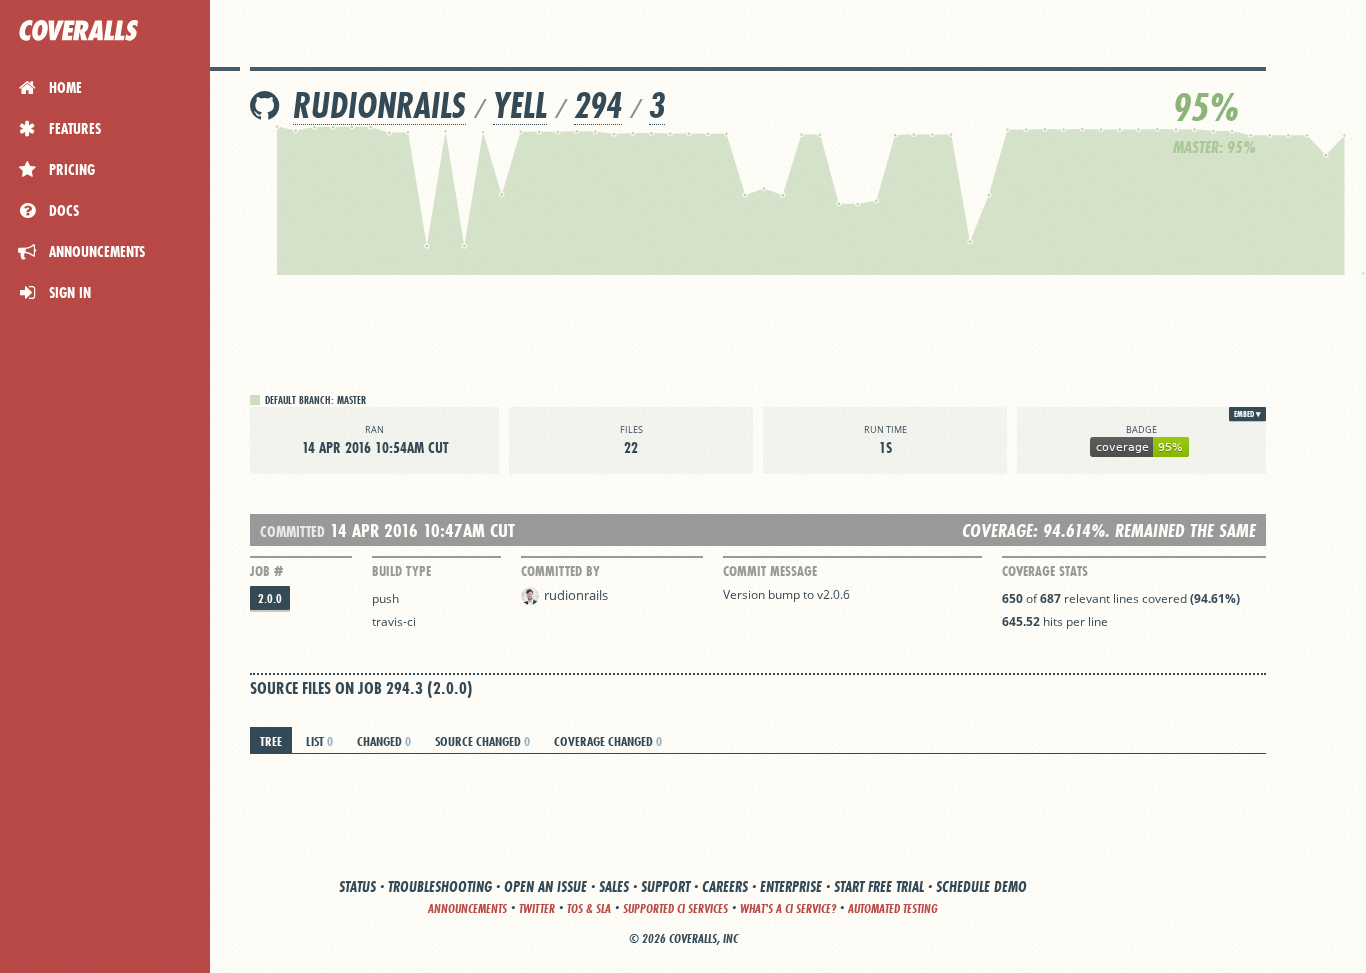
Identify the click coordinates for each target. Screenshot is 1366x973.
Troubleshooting (440, 886)
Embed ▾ (1247, 414)
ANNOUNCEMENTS (467, 908)
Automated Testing (893, 908)
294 (598, 105)
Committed (292, 531)
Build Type (401, 571)
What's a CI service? (788, 908)
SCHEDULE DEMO (981, 886)
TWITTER (537, 908)
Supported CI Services (675, 908)
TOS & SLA (589, 908)
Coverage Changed (608, 741)
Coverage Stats (1045, 571)
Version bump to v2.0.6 (786, 594)
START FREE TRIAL (879, 886)
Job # (266, 571)
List (319, 741)
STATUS (357, 886)
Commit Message (770, 571)
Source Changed (482, 741)
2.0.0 (270, 598)
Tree (271, 741)
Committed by (560, 571)
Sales (614, 886)
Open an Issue (545, 886)
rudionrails (379, 105)
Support (665, 886)
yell (520, 105)
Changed (384, 741)
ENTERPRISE (791, 886)
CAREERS (725, 886)
